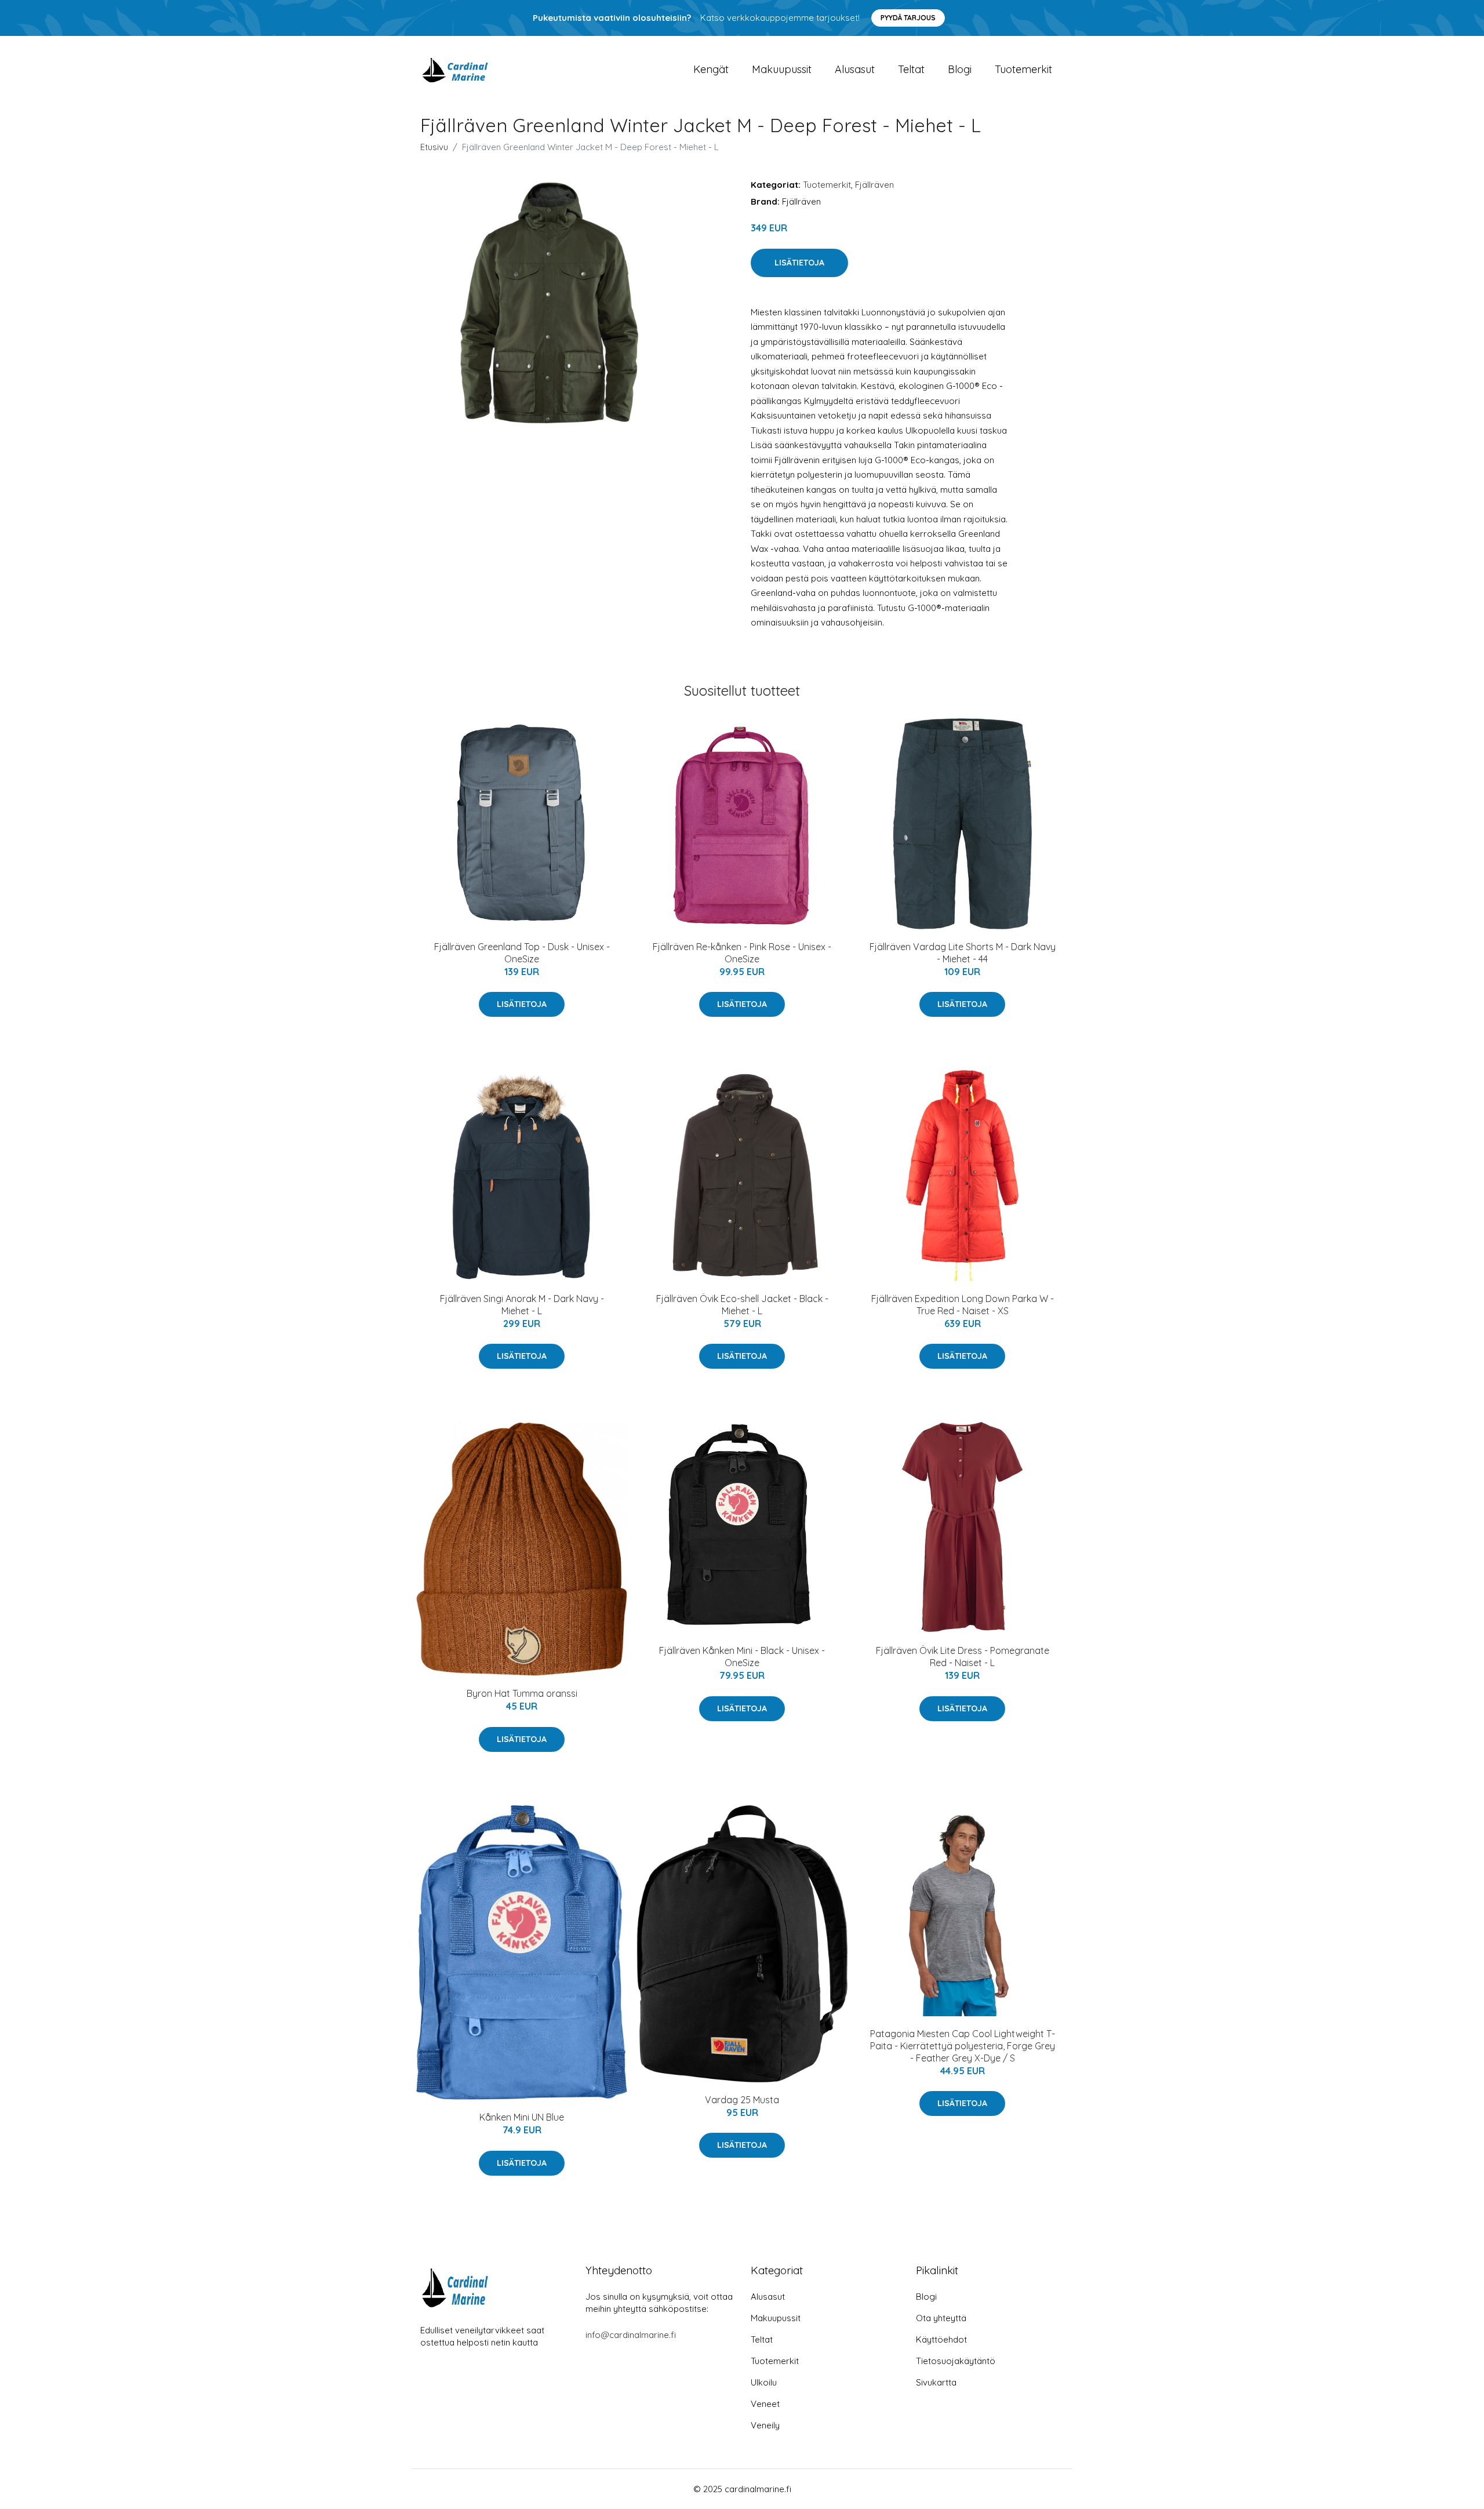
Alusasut (855, 69)
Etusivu (434, 147)
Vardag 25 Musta (742, 2100)
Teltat (911, 69)
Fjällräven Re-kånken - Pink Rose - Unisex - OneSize (742, 953)
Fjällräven (874, 185)
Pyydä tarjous (908, 18)
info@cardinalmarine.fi (631, 2335)
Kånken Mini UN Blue (522, 2117)
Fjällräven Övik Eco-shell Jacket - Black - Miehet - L (742, 1305)
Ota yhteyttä (941, 2318)
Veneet (765, 2404)
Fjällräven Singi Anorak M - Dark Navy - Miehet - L (522, 1305)
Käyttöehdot (941, 2339)
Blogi (960, 69)
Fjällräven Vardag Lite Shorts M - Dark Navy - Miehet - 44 (963, 953)
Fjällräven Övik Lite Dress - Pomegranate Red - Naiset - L (963, 1657)
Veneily (765, 2425)
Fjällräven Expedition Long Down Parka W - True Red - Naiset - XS (963, 1305)
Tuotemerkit (1023, 69)
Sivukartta (936, 2382)
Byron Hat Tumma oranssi (522, 1693)
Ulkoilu (764, 2382)
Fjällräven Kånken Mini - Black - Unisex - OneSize (742, 1657)
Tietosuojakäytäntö (956, 2361)
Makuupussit (782, 69)
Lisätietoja (799, 263)
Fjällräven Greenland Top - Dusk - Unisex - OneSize (522, 953)
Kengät (711, 69)
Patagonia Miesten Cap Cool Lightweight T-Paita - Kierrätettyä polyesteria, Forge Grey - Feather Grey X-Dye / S (963, 2046)
